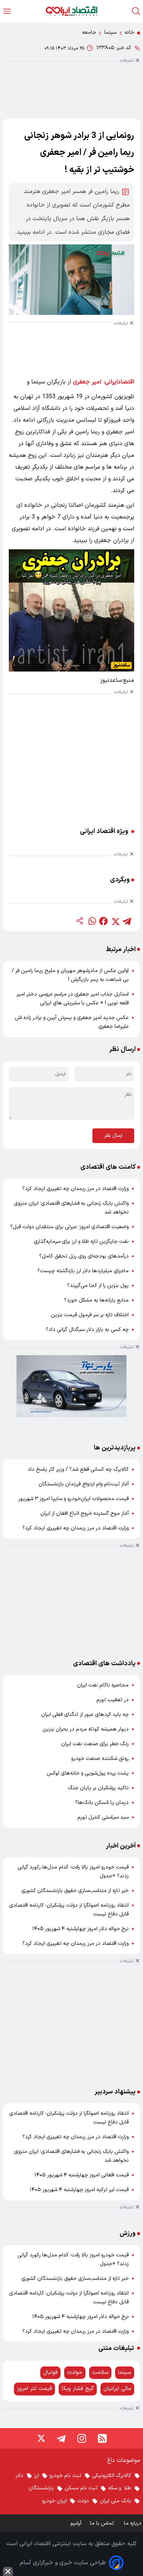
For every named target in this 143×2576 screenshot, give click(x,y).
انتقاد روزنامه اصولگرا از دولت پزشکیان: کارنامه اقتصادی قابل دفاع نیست (69, 1910)
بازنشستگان (41, 2488)
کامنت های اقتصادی (108, 1167)
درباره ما (133, 2523)
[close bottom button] (8, 2571)
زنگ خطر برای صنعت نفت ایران (95, 1744)
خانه (129, 32)
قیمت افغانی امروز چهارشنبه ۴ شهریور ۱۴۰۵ (82, 2175)
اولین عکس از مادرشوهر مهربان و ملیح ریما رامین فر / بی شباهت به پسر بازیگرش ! (70, 975)
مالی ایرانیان (117, 2389)
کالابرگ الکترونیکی (112, 2476)
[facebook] (103, 921)
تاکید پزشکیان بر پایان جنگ (98, 1788)
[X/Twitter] (41, 2438)
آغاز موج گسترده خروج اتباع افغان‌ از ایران (85, 1513)
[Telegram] (61, 2438)
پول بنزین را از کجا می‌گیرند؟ (98, 1286)
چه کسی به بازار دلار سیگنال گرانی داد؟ (87, 1330)
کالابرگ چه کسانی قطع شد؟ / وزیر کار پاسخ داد (78, 1469)
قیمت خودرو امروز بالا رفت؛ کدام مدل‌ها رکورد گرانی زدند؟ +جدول (73, 1872)
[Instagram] (82, 2438)
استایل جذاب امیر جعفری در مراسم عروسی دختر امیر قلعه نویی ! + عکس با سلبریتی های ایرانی (73, 999)
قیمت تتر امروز (34, 2389)
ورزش (128, 2233)
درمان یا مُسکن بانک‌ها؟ (102, 1803)
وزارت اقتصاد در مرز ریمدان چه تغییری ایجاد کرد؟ (76, 1189)
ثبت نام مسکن (81, 2488)
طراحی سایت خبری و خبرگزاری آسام (63, 2563)
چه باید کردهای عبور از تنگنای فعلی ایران (85, 1715)
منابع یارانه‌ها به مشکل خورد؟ (96, 1300)
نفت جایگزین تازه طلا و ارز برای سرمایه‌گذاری (81, 1242)
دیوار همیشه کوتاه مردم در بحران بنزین (86, 1729)
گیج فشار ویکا (78, 2389)
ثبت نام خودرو (65, 2476)
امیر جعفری (87, 382)
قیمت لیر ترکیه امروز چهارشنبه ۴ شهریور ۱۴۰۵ (79, 2190)
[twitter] (115, 921)
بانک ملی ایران (115, 2501)
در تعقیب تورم (113, 1700)
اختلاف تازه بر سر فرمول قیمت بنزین (90, 1315)
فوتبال (50, 2373)
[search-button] (136, 11)
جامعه (89, 32)
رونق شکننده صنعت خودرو (100, 1759)
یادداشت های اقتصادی (104, 1664)
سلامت (100, 2373)
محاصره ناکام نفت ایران (103, 1685)
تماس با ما (103, 2523)
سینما (110, 32)
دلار (19, 2476)
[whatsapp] (92, 921)
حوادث (75, 2373)
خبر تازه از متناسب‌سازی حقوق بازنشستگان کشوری (75, 1891)
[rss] (102, 2438)
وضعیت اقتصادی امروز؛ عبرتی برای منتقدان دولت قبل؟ (69, 1227)
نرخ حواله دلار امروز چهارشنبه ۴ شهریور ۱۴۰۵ (80, 1929)
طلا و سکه (120, 2488)
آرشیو (76, 2523)
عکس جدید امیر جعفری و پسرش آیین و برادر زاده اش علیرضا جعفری (72, 1022)
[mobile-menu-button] (7, 11)
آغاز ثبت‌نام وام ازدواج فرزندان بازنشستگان (84, 1484)
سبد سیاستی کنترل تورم (103, 1817)
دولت (83, 2501)
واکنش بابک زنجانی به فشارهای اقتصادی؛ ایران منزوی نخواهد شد (71, 1208)
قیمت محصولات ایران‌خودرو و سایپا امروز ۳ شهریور (74, 1499)
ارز (36, 2476)
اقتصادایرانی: (119, 382)
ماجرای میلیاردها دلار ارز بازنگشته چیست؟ (83, 1271)
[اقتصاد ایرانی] (71, 11)
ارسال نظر (113, 1136)
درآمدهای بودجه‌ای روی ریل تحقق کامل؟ (84, 1256)
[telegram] (127, 921)
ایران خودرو (54, 2501)
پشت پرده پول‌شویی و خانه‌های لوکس (88, 1773)
